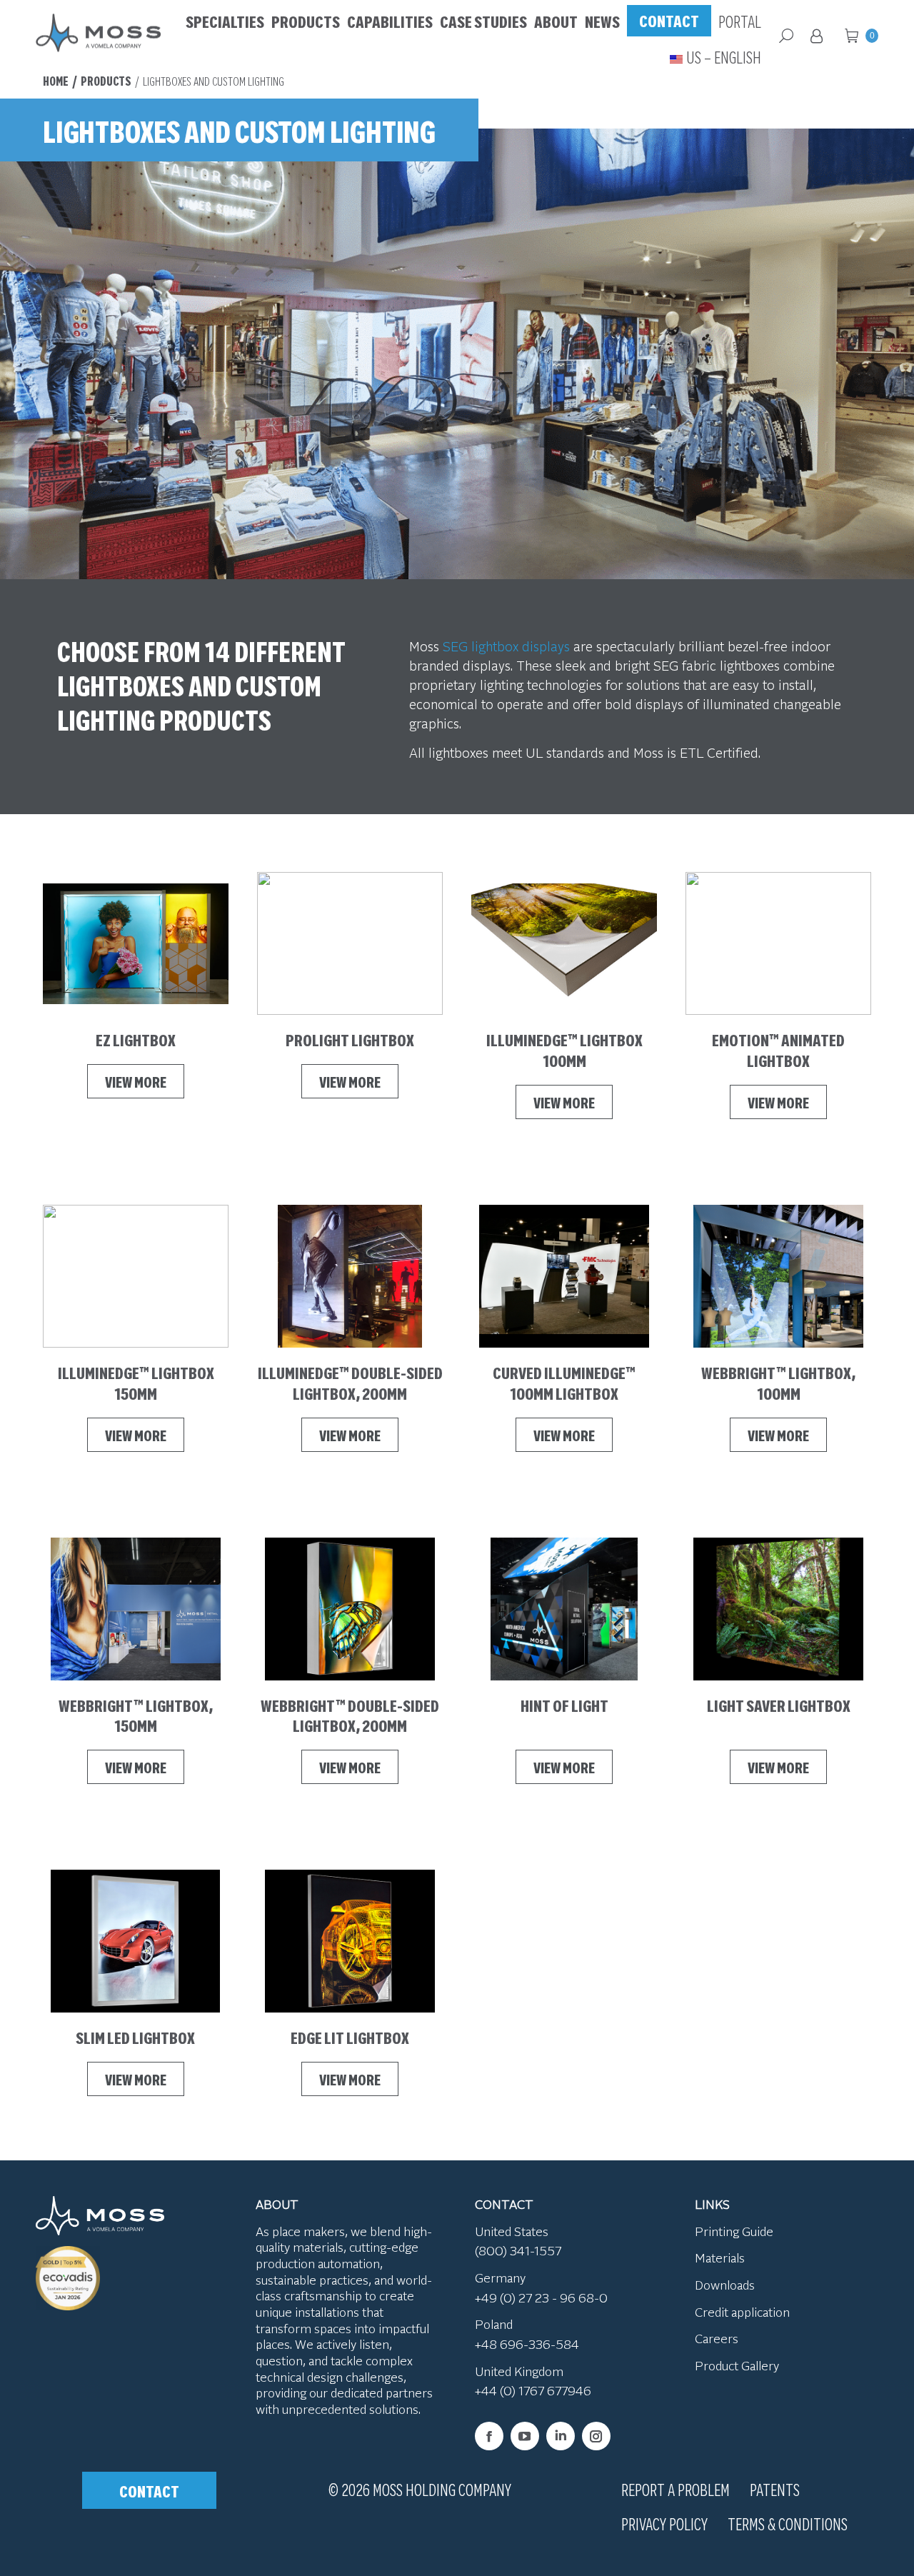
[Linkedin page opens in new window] (561, 2436)
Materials (720, 2258)
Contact (149, 2490)
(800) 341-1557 (518, 2251)
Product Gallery (737, 2365)
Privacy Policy (664, 2523)
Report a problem (676, 2489)
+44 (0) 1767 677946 (533, 2391)
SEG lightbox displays (506, 646)
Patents (775, 2489)
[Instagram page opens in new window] (596, 2436)
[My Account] (819, 36)
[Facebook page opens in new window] (489, 2436)
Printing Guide (734, 2231)
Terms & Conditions (788, 2523)
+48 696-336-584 (527, 2344)
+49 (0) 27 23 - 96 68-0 (541, 2297)
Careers (717, 2339)
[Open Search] (786, 36)
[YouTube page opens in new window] (525, 2436)
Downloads (725, 2285)
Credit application (742, 2312)
